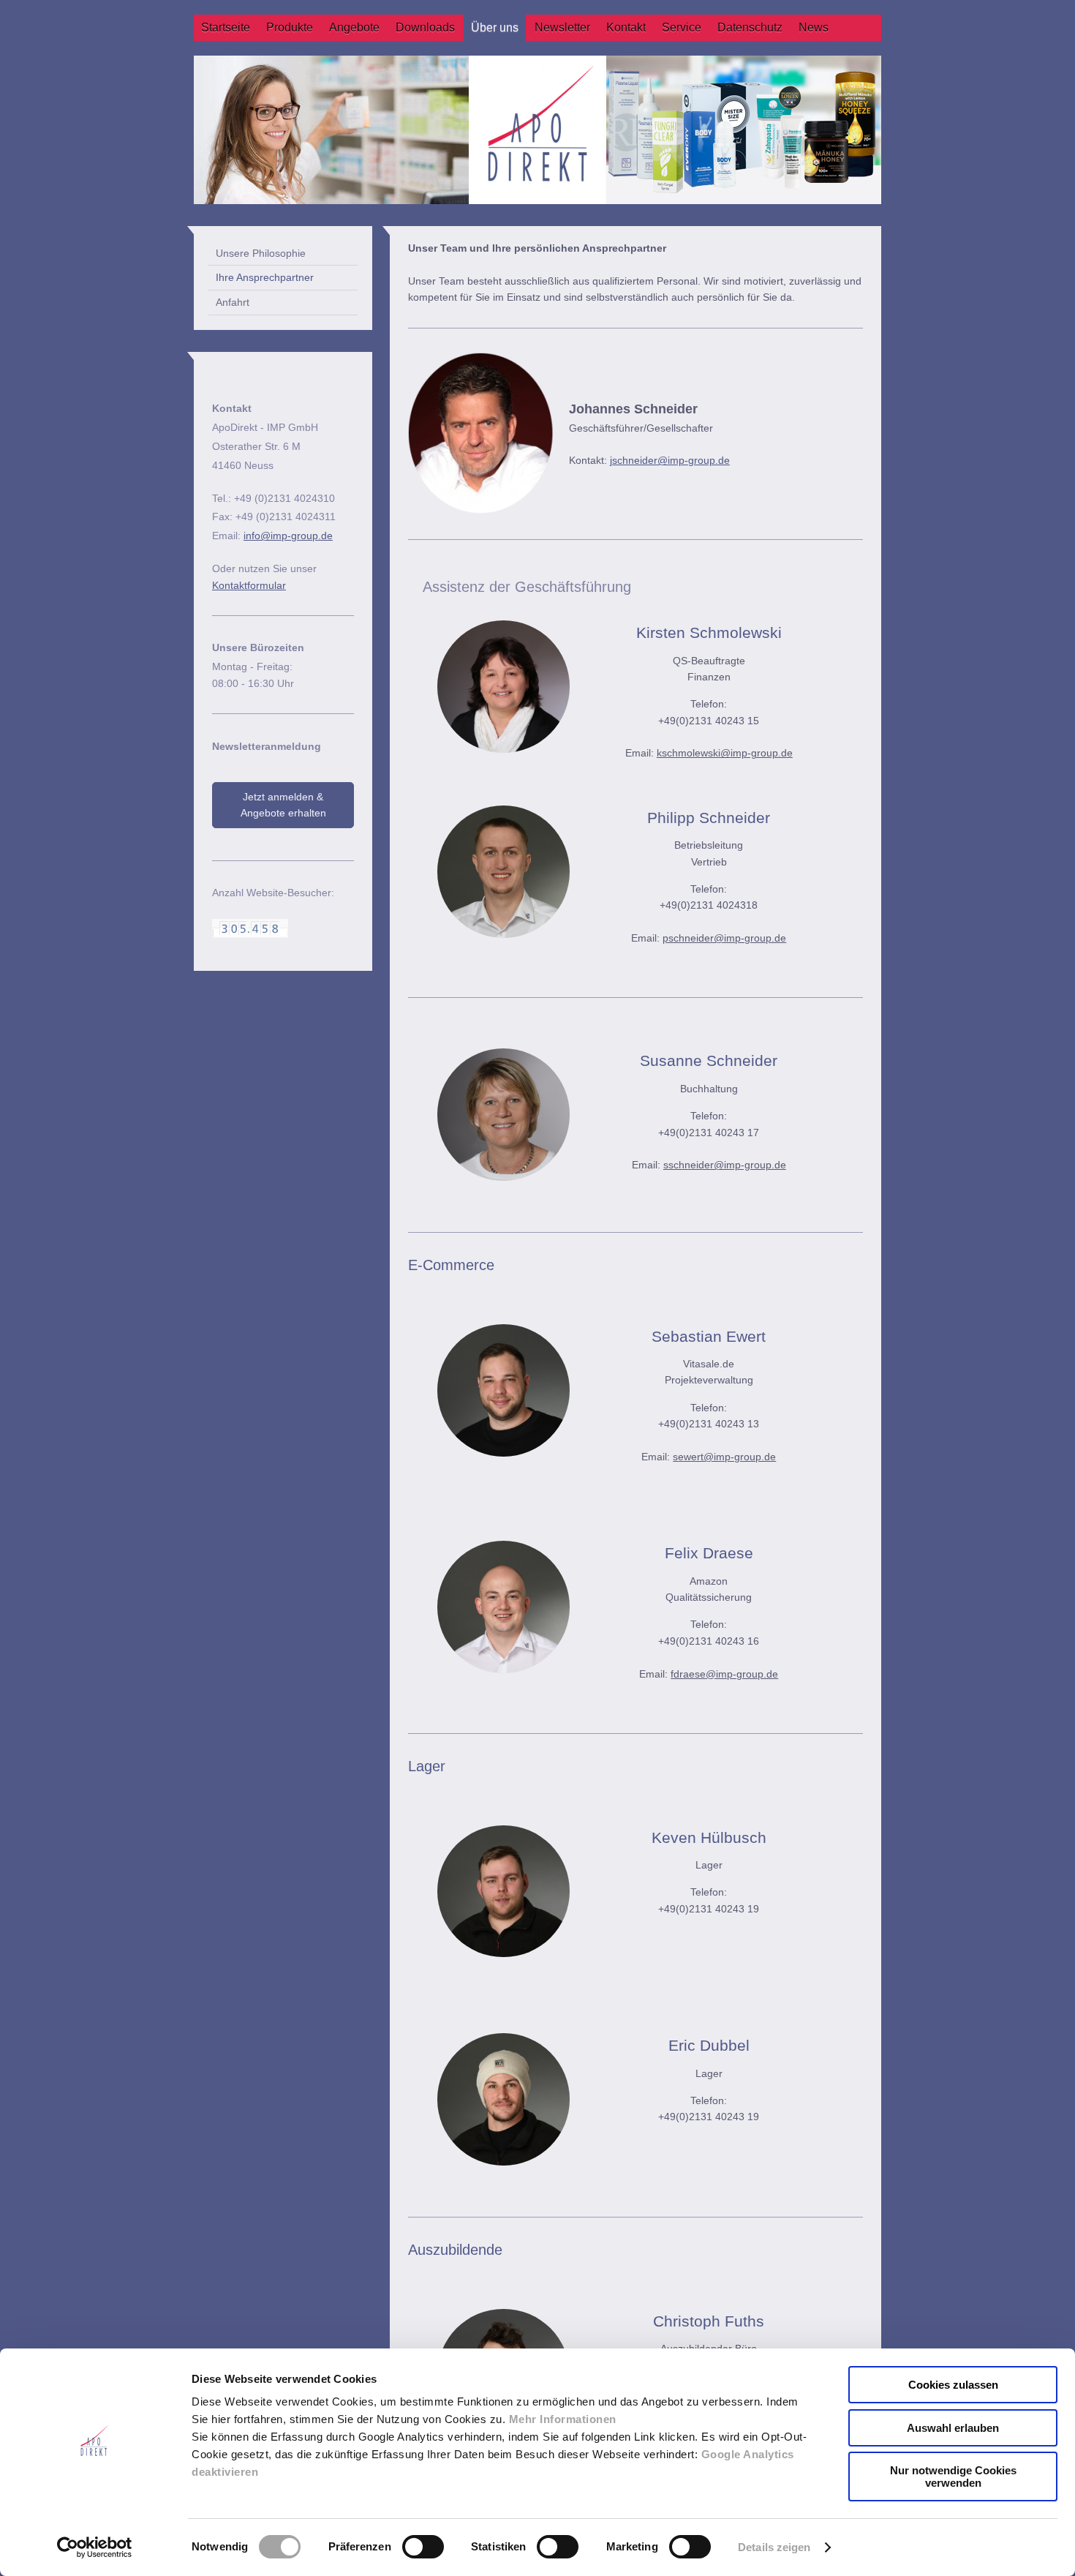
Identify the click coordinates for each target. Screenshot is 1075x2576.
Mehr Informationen (563, 2419)
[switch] (423, 2547)
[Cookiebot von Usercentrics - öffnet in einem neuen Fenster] (95, 2547)
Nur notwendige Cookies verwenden (953, 2477)
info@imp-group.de (288, 536)
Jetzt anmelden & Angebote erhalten (283, 805)
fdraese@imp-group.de (724, 1674)
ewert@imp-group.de (727, 1457)
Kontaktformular (249, 585)
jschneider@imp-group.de (670, 460)
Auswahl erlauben (953, 2428)
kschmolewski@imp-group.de (725, 753)
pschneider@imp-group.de (724, 938)
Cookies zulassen (953, 2385)
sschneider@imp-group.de (725, 1165)
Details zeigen (774, 2547)
